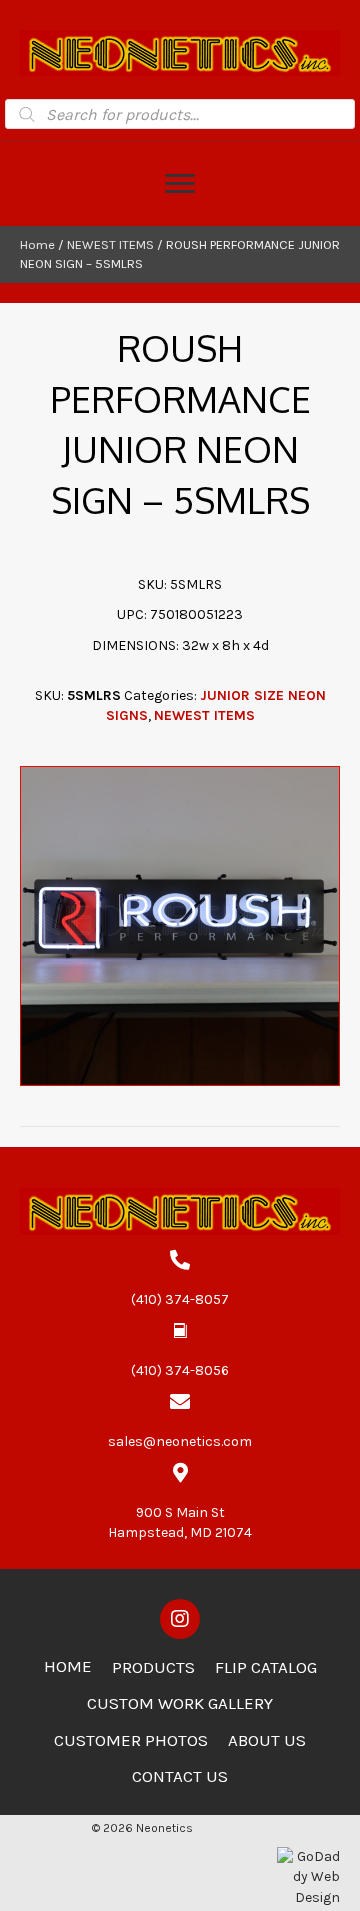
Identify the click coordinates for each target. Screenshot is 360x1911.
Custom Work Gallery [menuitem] (180, 1703)
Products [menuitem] (153, 1667)
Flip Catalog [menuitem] (266, 1667)
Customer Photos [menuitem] (131, 1740)
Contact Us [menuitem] (180, 1776)
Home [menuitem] (68, 1666)
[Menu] (180, 184)
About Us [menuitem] (267, 1740)
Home (37, 244)
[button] (180, 1619)
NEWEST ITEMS (110, 244)
